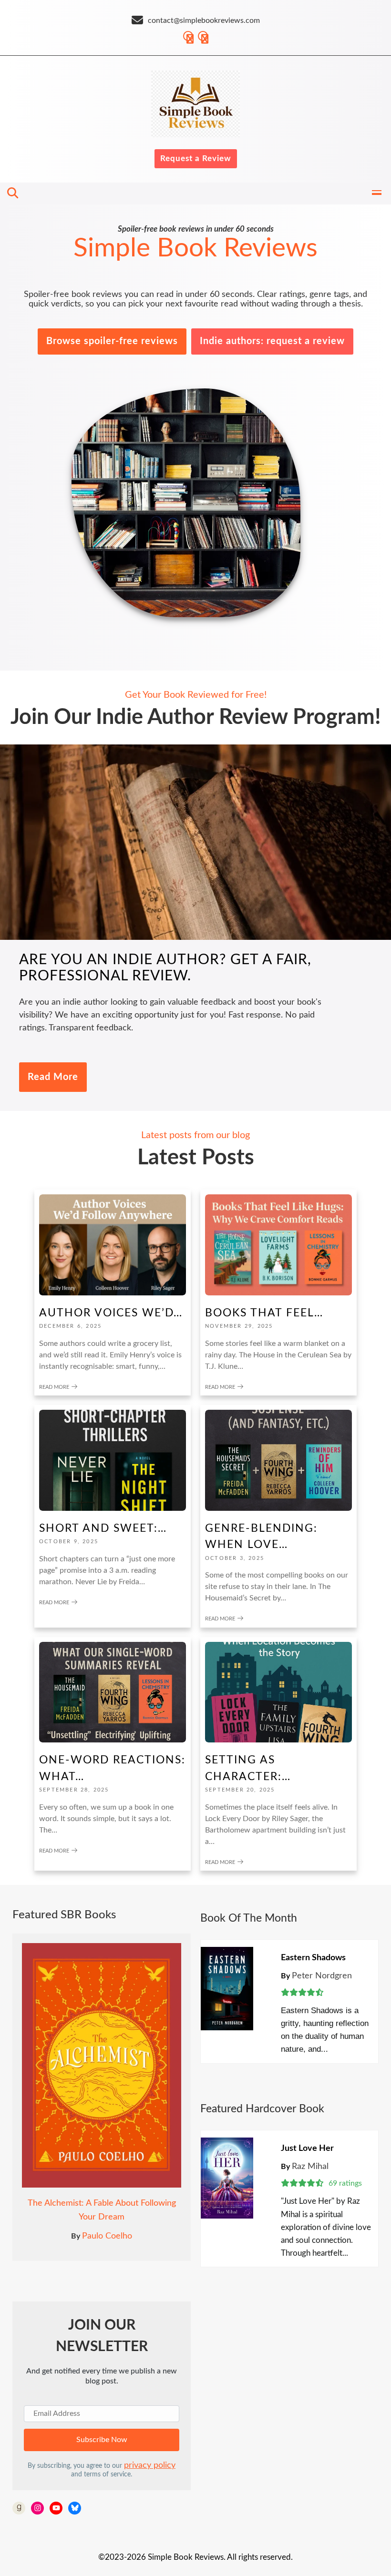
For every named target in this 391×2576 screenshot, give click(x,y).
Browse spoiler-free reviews (112, 341)
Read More (53, 1077)
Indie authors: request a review (272, 341)
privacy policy (150, 2465)
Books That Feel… (264, 1313)
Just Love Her (307, 2148)
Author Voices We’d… (111, 1313)
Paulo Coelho (107, 2236)
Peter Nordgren (322, 1976)
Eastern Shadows (313, 1958)
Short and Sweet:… (103, 1528)
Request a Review (196, 158)
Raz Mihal (310, 2167)
